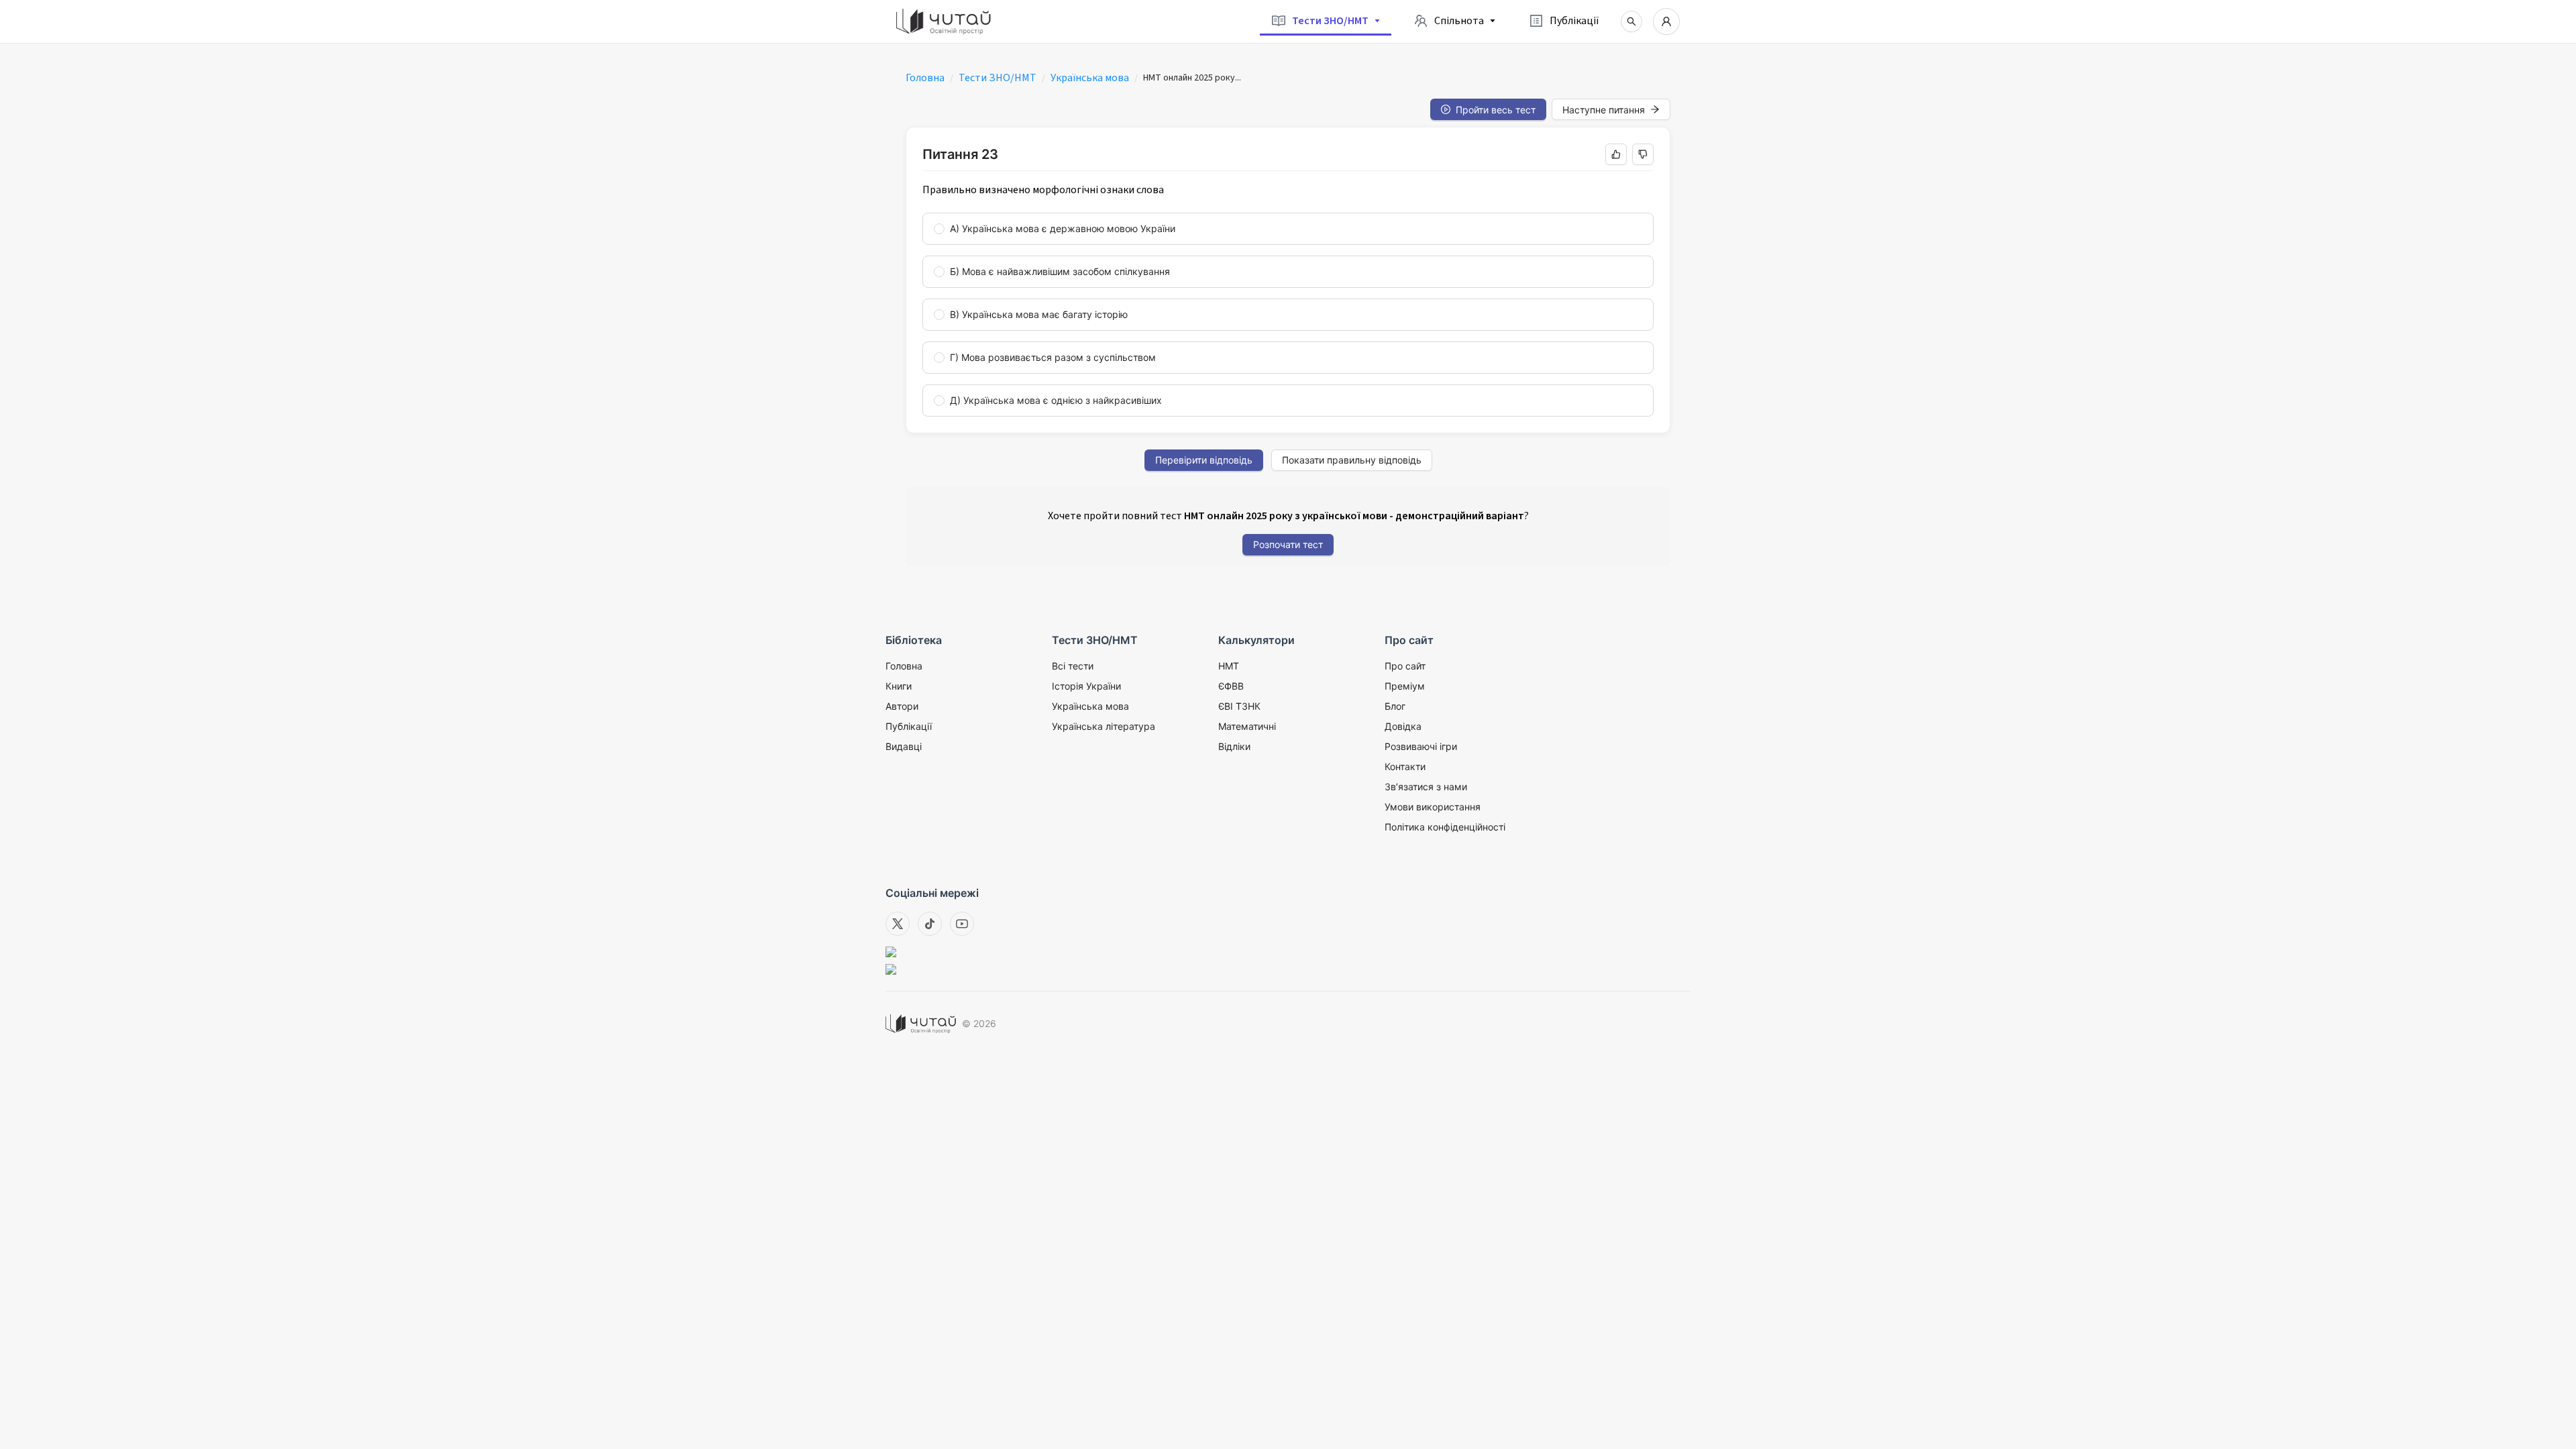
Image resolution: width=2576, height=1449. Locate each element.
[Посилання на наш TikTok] (930, 924)
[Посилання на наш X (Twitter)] (898, 924)
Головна (925, 78)
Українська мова (1090, 78)
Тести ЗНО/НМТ (998, 78)
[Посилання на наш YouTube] (962, 924)
